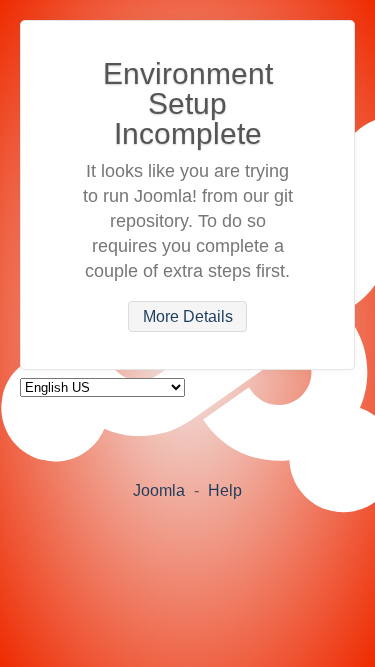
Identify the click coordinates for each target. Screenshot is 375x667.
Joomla (159, 490)
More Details (188, 316)
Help (225, 490)
